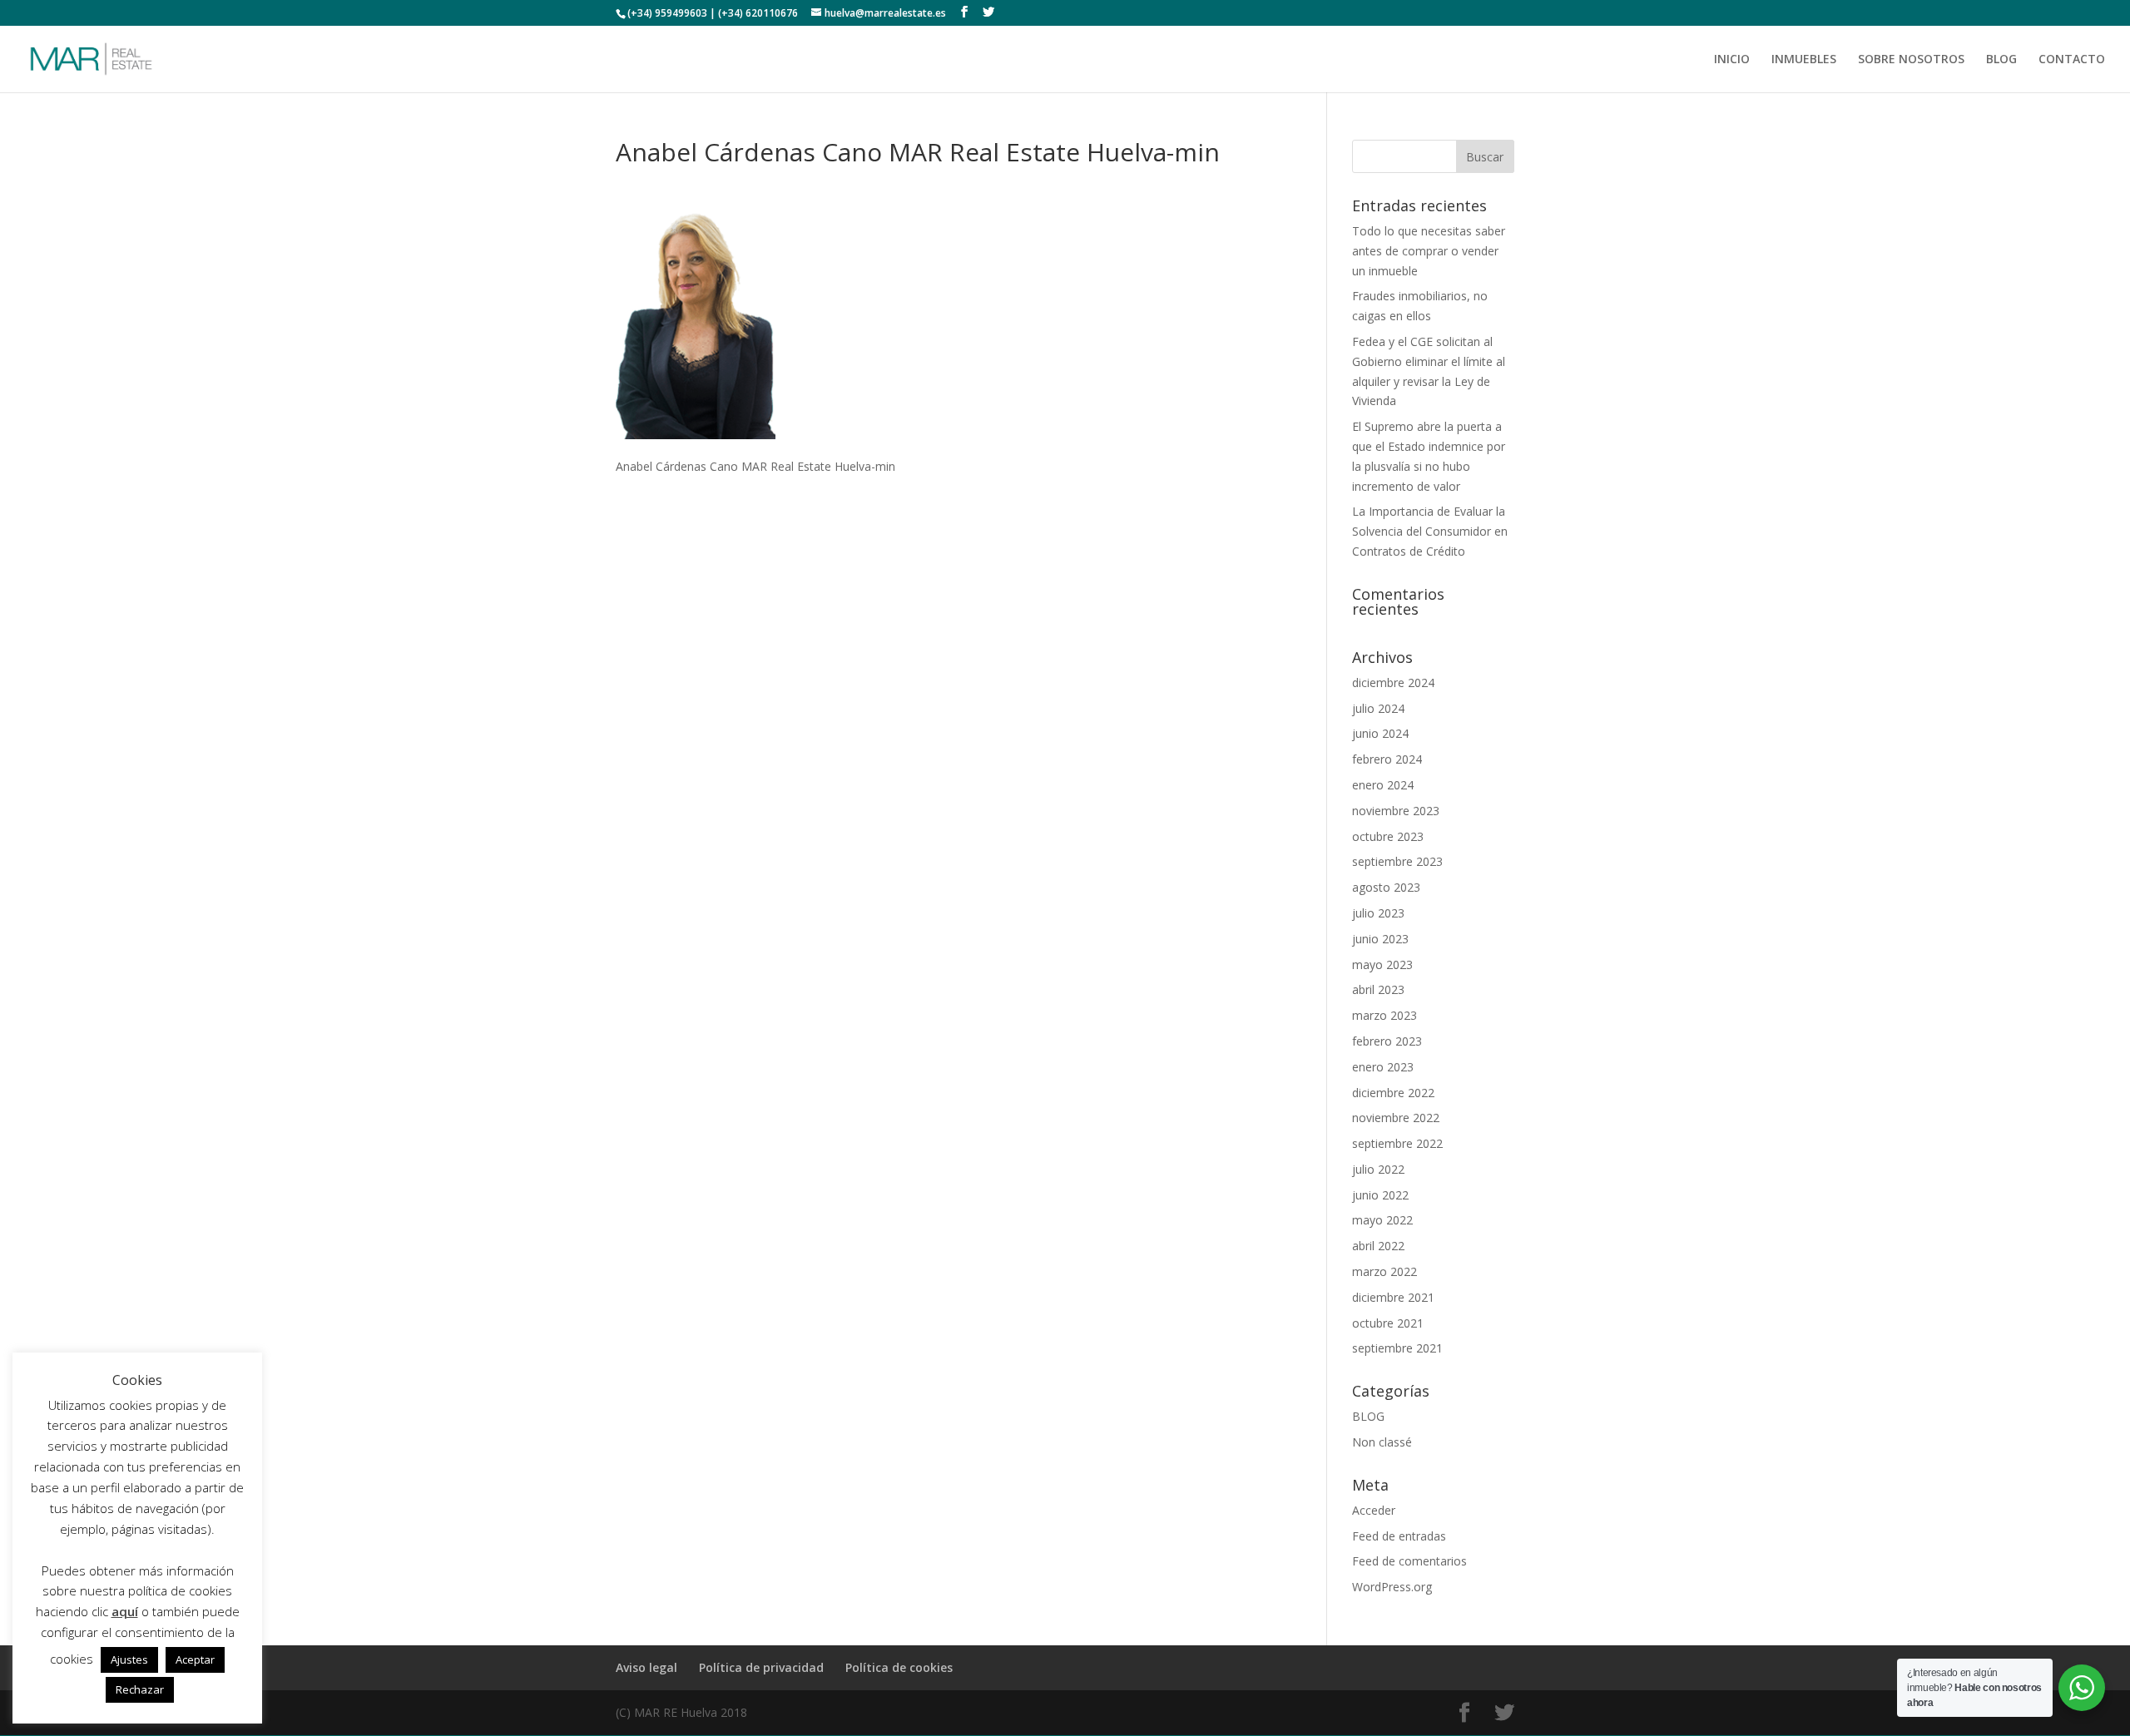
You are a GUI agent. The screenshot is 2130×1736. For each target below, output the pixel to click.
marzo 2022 (1384, 1271)
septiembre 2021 (1397, 1348)
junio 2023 (1380, 939)
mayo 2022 (1382, 1220)
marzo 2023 (1384, 1015)
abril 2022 (1378, 1246)
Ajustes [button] (129, 1659)
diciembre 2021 (1393, 1297)
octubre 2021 (1388, 1323)
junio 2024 (1380, 733)
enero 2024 (1383, 785)
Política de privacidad (761, 1667)
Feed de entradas (1399, 1536)
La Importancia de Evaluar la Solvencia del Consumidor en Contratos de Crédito (1430, 531)
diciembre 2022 (1393, 1093)
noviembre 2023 (1396, 811)
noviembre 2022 (1396, 1118)
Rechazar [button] (140, 1689)
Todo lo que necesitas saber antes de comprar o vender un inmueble (1429, 251)
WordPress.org (1392, 1587)
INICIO (1732, 60)
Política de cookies (899, 1667)
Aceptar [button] (195, 1659)
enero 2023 (1383, 1067)
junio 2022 (1380, 1195)
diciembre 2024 (1393, 683)
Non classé (1382, 1442)
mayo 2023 (1382, 964)
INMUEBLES (1804, 60)
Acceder (1374, 1510)
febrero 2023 (1387, 1041)
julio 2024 (1378, 708)
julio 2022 (1378, 1169)
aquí (125, 1611)
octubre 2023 (1388, 836)
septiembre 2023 (1397, 861)
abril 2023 (1378, 989)
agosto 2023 (1386, 887)
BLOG (2001, 60)
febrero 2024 (1387, 759)
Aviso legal (646, 1667)
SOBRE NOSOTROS (1911, 60)
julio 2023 (1378, 913)
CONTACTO (2072, 60)
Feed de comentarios (1409, 1561)
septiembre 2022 (1397, 1143)
